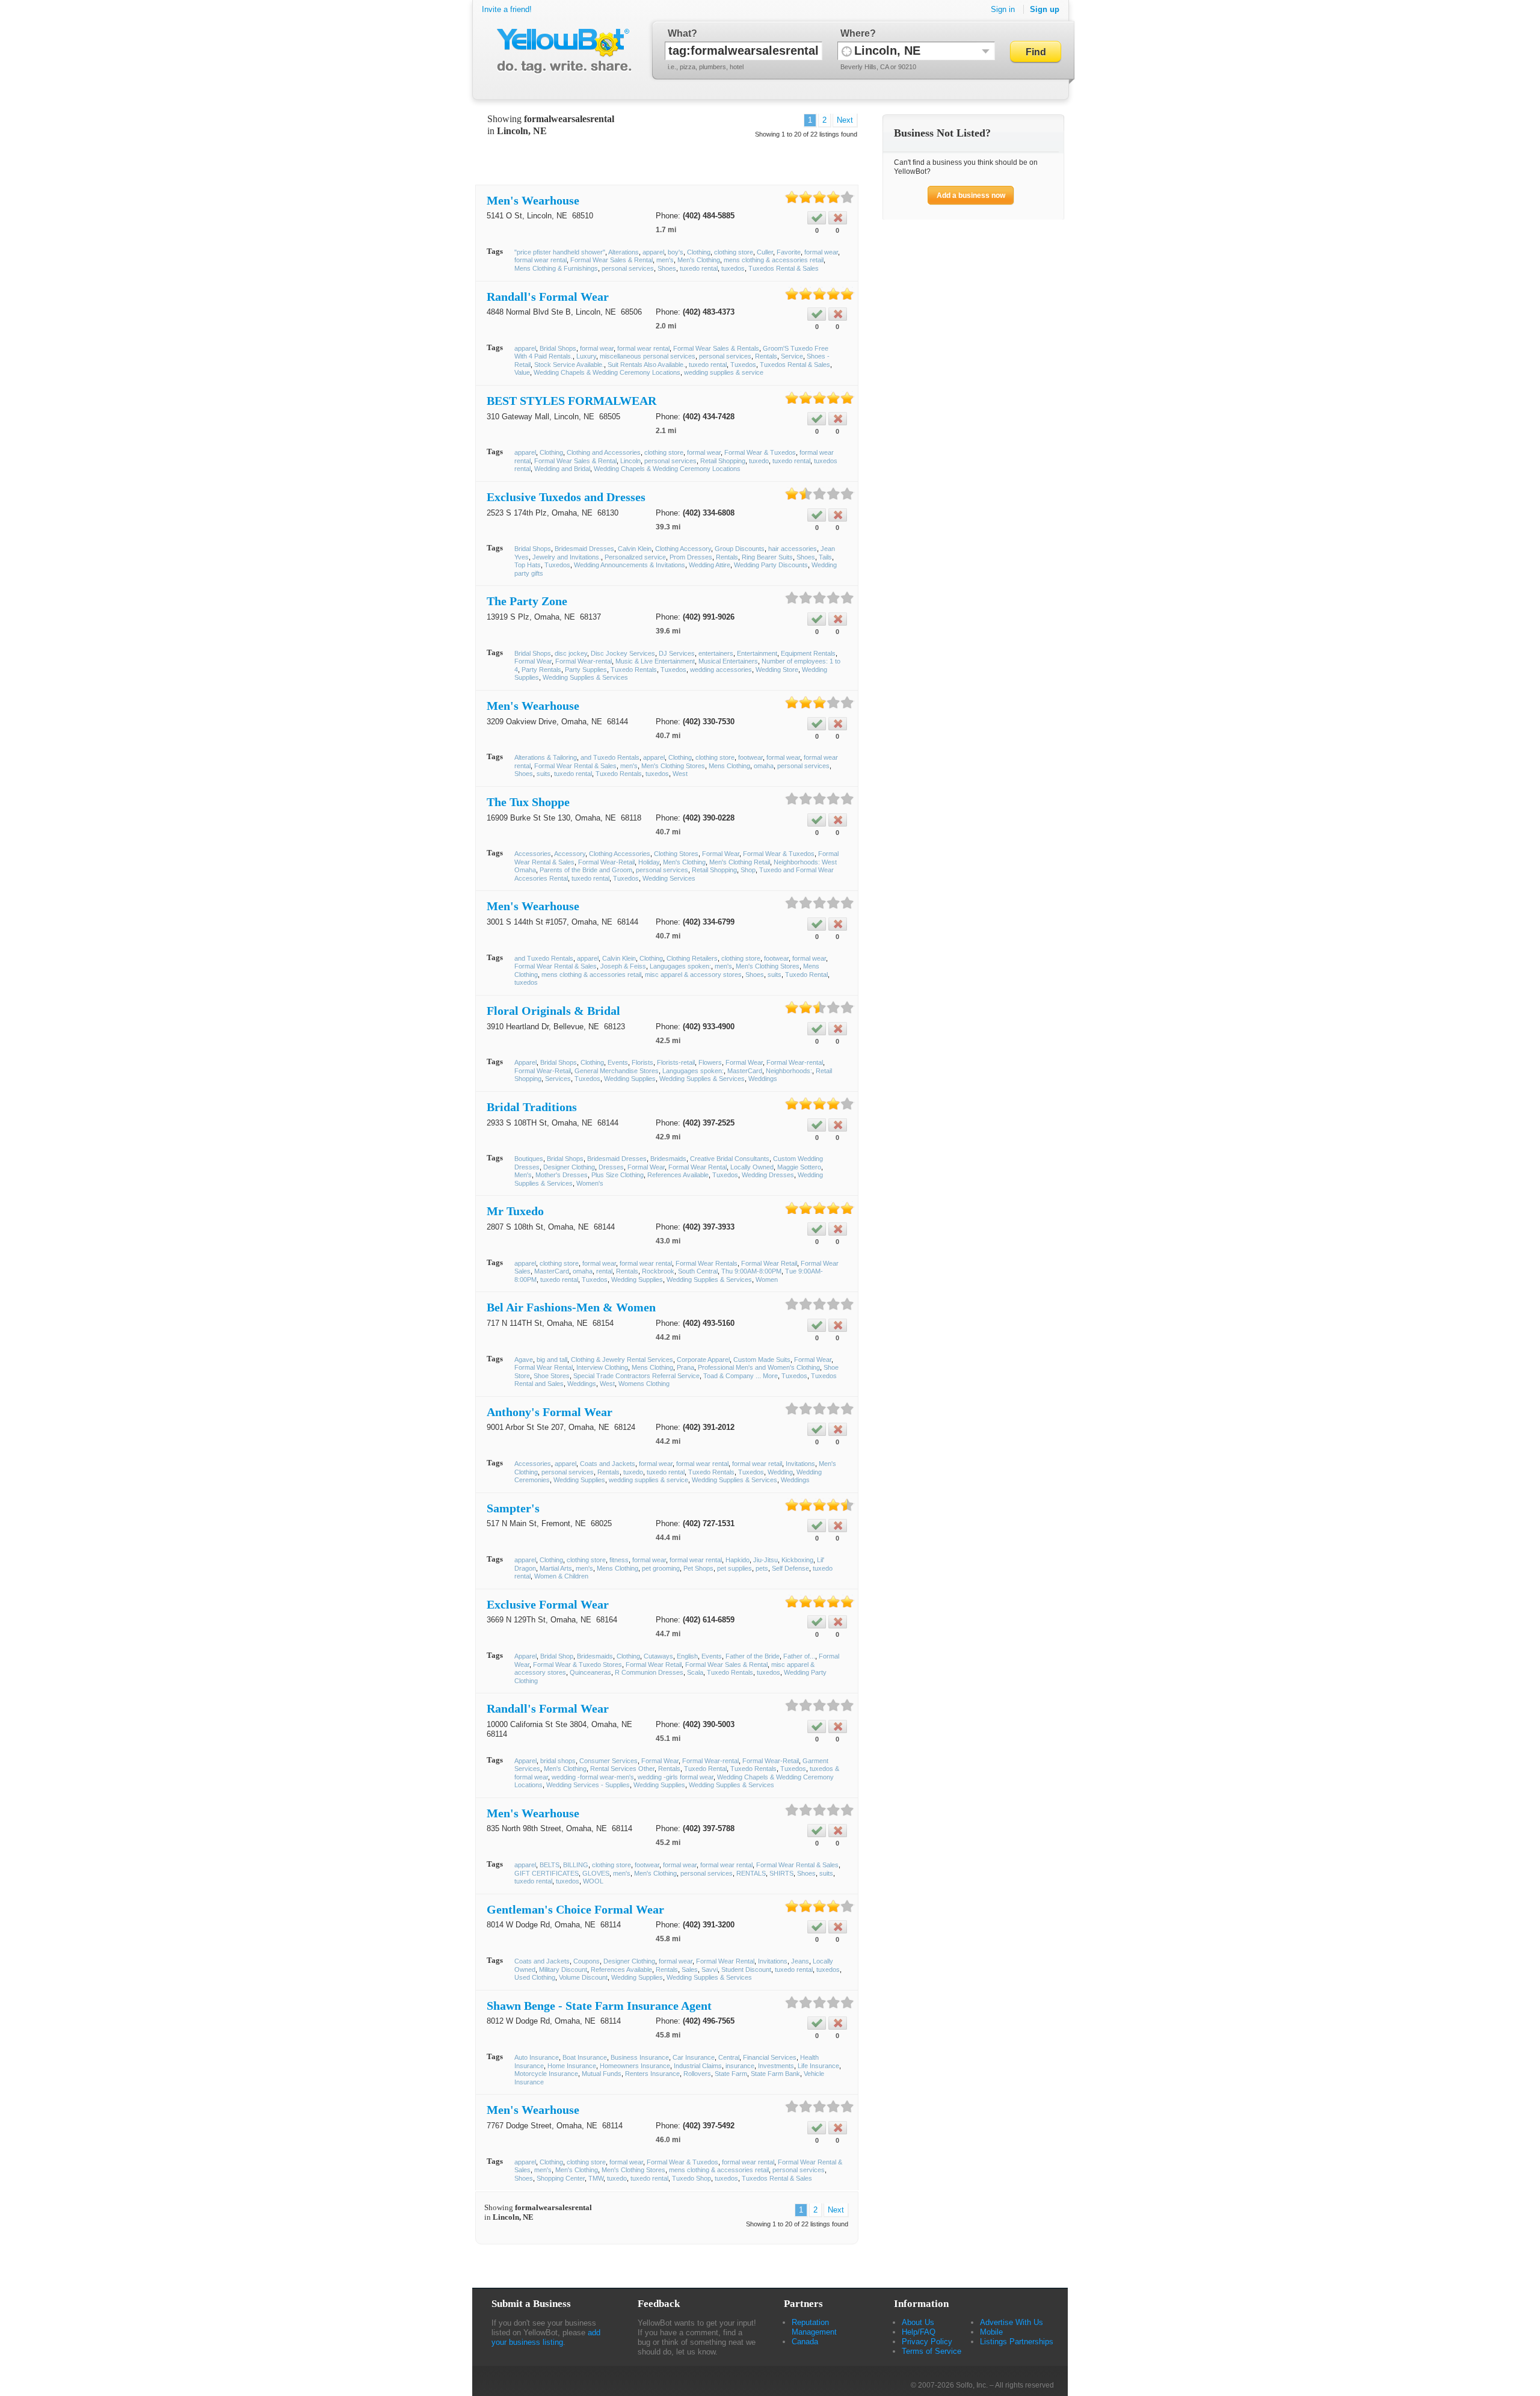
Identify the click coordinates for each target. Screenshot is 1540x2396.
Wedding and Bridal (562, 469)
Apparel (525, 1062)
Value (522, 372)
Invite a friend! (507, 9)
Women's (590, 1183)
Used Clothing (535, 1977)
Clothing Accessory (683, 549)
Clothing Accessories (620, 854)
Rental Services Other (622, 1769)
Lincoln (630, 461)
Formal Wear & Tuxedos (760, 452)
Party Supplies (586, 670)
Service (792, 356)
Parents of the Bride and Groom (586, 870)
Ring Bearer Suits (767, 557)
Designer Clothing (569, 1167)
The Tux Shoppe (528, 802)
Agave (524, 1360)
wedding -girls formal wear (676, 1777)
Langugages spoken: (680, 966)
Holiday (649, 862)
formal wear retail (757, 1464)
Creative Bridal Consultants (730, 1159)
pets (762, 1568)
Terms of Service (932, 2351)
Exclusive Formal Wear (548, 1604)
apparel (653, 252)
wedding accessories (721, 670)
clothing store (734, 252)
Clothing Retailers (692, 958)
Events (618, 1062)
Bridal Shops (558, 348)
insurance (740, 2066)
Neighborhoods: (789, 1071)
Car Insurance (694, 2057)
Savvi (710, 1969)
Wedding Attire (710, 565)
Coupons (587, 1961)
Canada (805, 2342)
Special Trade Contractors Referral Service (636, 1376)
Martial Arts (556, 1568)
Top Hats (528, 565)
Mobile (991, 2332)
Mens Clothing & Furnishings (556, 268)
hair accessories (793, 549)
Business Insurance (640, 2057)
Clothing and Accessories (604, 452)
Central (729, 2057)
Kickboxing (797, 1560)
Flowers (710, 1062)
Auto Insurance (537, 2057)
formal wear (821, 252)
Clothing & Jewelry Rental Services (622, 1360)
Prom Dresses (691, 557)
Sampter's (513, 1508)
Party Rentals (541, 670)
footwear (750, 757)
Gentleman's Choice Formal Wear (575, 1909)
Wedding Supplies (630, 1079)
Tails (825, 557)
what (679, 33)
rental (604, 1271)
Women (767, 1280)
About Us (918, 2322)
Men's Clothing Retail (740, 862)
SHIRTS (781, 1873)
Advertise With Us (1012, 2322)
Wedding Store (777, 670)
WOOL (593, 1881)
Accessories (533, 854)
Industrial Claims (698, 2066)
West (680, 774)
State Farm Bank (775, 2074)
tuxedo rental (699, 268)
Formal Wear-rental (584, 661)
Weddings (763, 1079)
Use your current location (847, 51)
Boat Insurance (585, 2057)
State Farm (731, 2074)
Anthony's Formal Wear (550, 1412)
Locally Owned (752, 1167)
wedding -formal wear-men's (593, 1777)
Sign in (1003, 9)
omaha (764, 766)
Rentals (766, 356)
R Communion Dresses (649, 1672)
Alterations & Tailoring (546, 757)
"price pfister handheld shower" (560, 252)
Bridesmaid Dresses (584, 549)
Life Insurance (818, 2066)
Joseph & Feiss (623, 966)
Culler (765, 252)
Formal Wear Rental (698, 1167)
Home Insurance (572, 2066)
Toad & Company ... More (741, 1376)
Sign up (1045, 9)
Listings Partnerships (1017, 2342)
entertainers (716, 653)
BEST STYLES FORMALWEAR (571, 401)
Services (558, 1079)
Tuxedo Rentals (634, 670)
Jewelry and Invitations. (567, 557)
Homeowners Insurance (635, 2066)
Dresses (611, 1167)
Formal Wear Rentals (707, 1263)
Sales (690, 1969)
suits (544, 774)
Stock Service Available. (569, 365)
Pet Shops (698, 1568)
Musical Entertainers (728, 661)
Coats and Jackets (608, 1464)
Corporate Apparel (703, 1360)
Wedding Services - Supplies (588, 1785)
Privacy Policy (927, 2342)
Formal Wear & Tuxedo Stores (577, 1665)
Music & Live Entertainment (655, 661)
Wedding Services (669, 878)
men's (665, 260)
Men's (523, 1175)
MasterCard (745, 1071)
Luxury (586, 356)
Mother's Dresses (562, 1175)
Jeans (800, 1961)
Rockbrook (658, 1271)
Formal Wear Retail (769, 1263)
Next (845, 120)
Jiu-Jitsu (765, 1560)
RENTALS (751, 1873)
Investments (776, 2066)
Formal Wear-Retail (606, 862)
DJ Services (677, 653)
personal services (628, 268)
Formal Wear (533, 661)
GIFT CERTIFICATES (547, 1873)
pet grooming (661, 1568)
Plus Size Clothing (618, 1175)
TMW (596, 2178)
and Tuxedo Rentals (610, 757)
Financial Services (770, 2057)
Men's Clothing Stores (673, 766)
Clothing (699, 252)
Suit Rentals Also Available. (646, 365)
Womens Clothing (644, 1384)
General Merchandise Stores (617, 1071)
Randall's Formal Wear (548, 297)
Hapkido (738, 1560)
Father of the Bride (753, 1656)
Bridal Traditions (532, 1107)
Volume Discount (583, 1977)
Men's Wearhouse (533, 200)
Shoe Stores (552, 1376)
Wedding (780, 1472)
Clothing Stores (676, 854)
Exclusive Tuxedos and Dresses (566, 497)
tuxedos (733, 268)
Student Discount (746, 1969)
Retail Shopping (723, 461)
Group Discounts (740, 549)
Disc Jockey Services (623, 653)
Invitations (800, 1464)
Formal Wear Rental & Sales (575, 766)
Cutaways (658, 1656)
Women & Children (561, 1576)
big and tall (552, 1360)
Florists (642, 1062)
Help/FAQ (919, 2332)
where (855, 33)
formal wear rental (541, 260)
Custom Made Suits (762, 1360)
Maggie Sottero (799, 1167)
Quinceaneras (590, 1672)
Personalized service (635, 557)
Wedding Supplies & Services (585, 677)
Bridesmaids (668, 1159)
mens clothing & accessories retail (774, 260)
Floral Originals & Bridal (553, 1011)
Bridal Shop (557, 1656)
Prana (685, 1367)
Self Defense (790, 1568)
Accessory (570, 854)
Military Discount (563, 1969)
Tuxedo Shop (691, 2178)
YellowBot (562, 51)
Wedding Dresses (768, 1175)
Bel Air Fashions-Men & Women (571, 1307)
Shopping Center (561, 2178)
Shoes (667, 268)
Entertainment (757, 653)
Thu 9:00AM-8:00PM (751, 1271)
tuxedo (759, 461)
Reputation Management (814, 2327)
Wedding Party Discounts (771, 565)
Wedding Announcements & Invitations (630, 565)
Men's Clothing (699, 260)
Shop (748, 870)
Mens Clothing (729, 766)
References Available (678, 1175)
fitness (619, 1560)
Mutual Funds (602, 2074)
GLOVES (596, 1873)
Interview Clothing (602, 1367)
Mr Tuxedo (515, 1211)
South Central (698, 1271)
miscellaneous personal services (648, 356)
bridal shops (558, 1761)
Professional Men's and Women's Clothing (759, 1367)
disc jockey (571, 653)
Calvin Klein (635, 549)
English (687, 1656)
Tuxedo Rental (806, 975)
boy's (676, 252)
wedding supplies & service (724, 372)
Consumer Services (608, 1761)
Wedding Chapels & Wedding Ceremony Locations (607, 372)
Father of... (799, 1656)
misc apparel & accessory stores (693, 975)
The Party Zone (527, 601)
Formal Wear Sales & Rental (611, 260)
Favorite (789, 252)
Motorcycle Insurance (546, 2074)
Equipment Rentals (808, 653)
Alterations (624, 252)
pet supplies (735, 1568)
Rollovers (697, 2074)
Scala (695, 1672)
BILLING (576, 1865)
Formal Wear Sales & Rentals (716, 348)
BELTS (550, 1865)
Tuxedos (743, 365)
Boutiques (529, 1159)
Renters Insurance (652, 2074)
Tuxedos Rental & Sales (784, 268)
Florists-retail (676, 1062)
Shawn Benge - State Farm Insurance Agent (599, 2006)
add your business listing (546, 2337)
